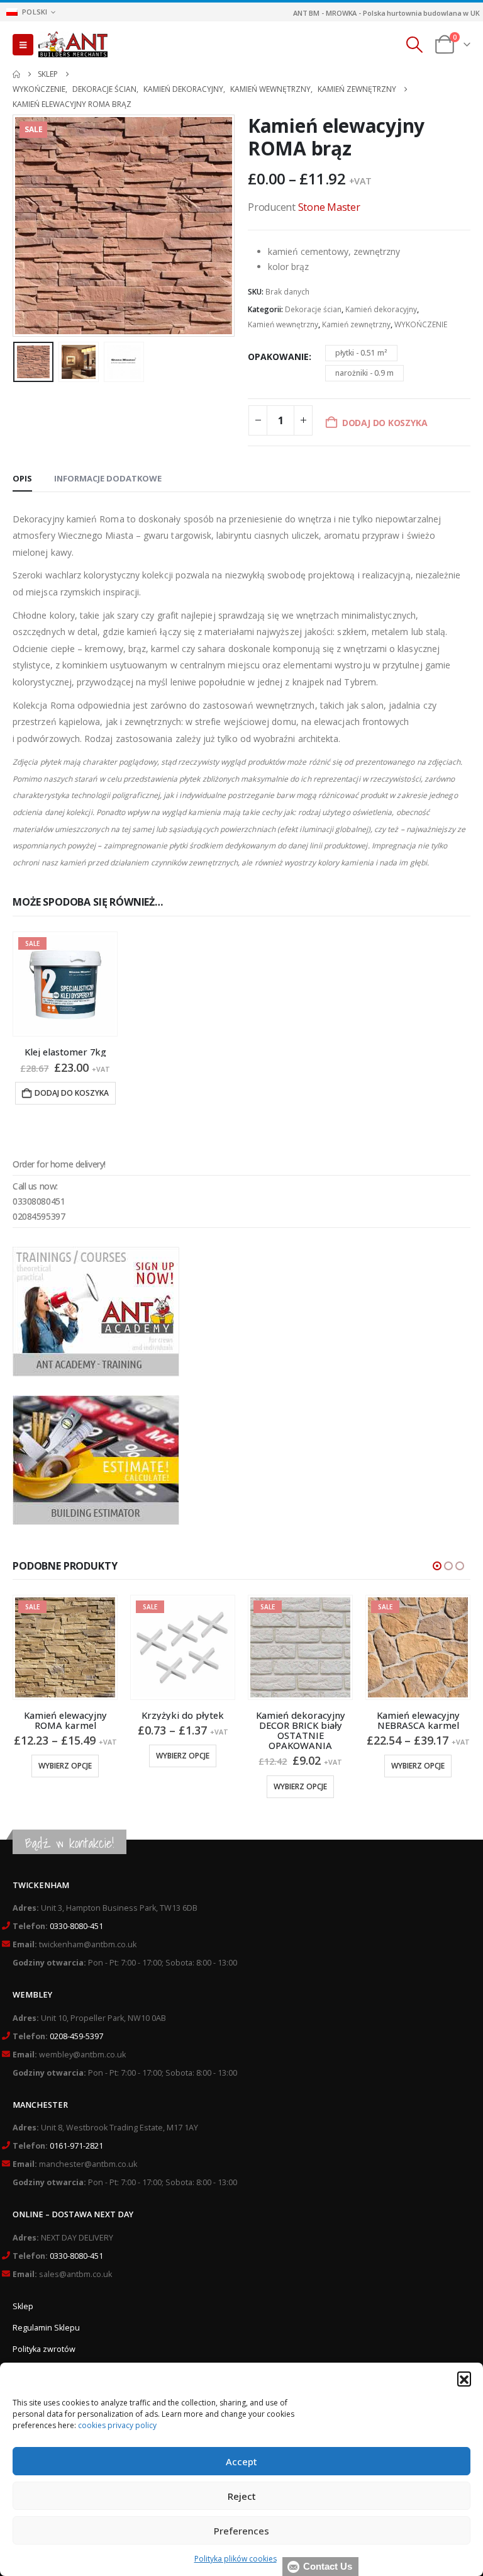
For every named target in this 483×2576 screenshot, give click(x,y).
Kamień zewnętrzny (356, 324)
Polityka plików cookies (236, 2559)
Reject (242, 2496)
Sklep (23, 2306)
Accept (241, 2461)
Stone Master (329, 207)
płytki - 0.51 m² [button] (361, 353)
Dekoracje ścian (313, 309)
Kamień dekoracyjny (381, 309)
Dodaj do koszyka (72, 1093)
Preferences (241, 2531)
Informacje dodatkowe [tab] (108, 478)
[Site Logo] (73, 45)
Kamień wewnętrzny (283, 324)
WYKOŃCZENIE (421, 324)
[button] (464, 2378)
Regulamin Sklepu (46, 2328)
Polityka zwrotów (44, 2349)
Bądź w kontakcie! (69, 1843)
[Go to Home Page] (16, 74)
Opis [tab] (22, 478)
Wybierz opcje (65, 1756)
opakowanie (278, 357)
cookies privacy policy (117, 2425)
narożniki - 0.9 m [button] (364, 373)
